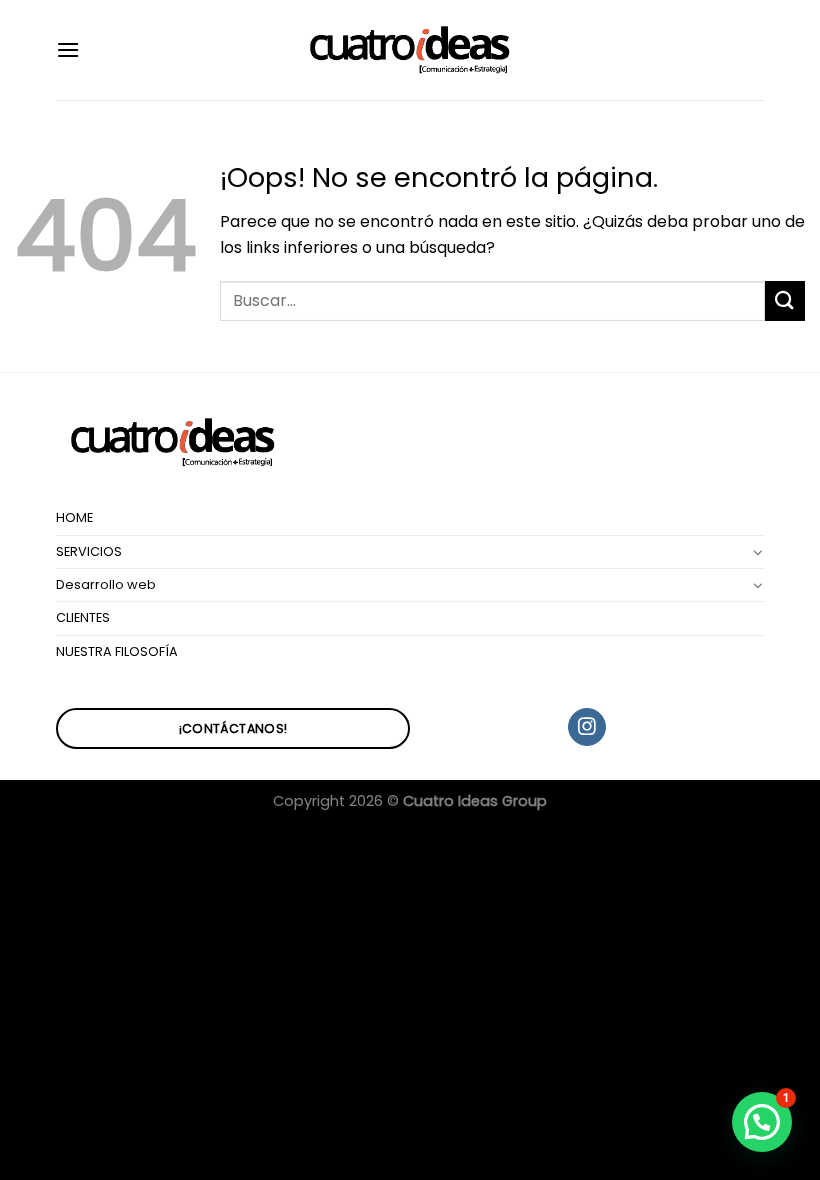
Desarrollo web (106, 584)
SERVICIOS (89, 551)
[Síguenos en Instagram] (586, 727)
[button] (762, 1122)
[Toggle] (758, 552)
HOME (74, 517)
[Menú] (68, 49)
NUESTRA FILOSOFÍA (117, 651)
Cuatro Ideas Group (475, 801)
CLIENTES (83, 617)
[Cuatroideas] (410, 50)
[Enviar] (785, 300)
